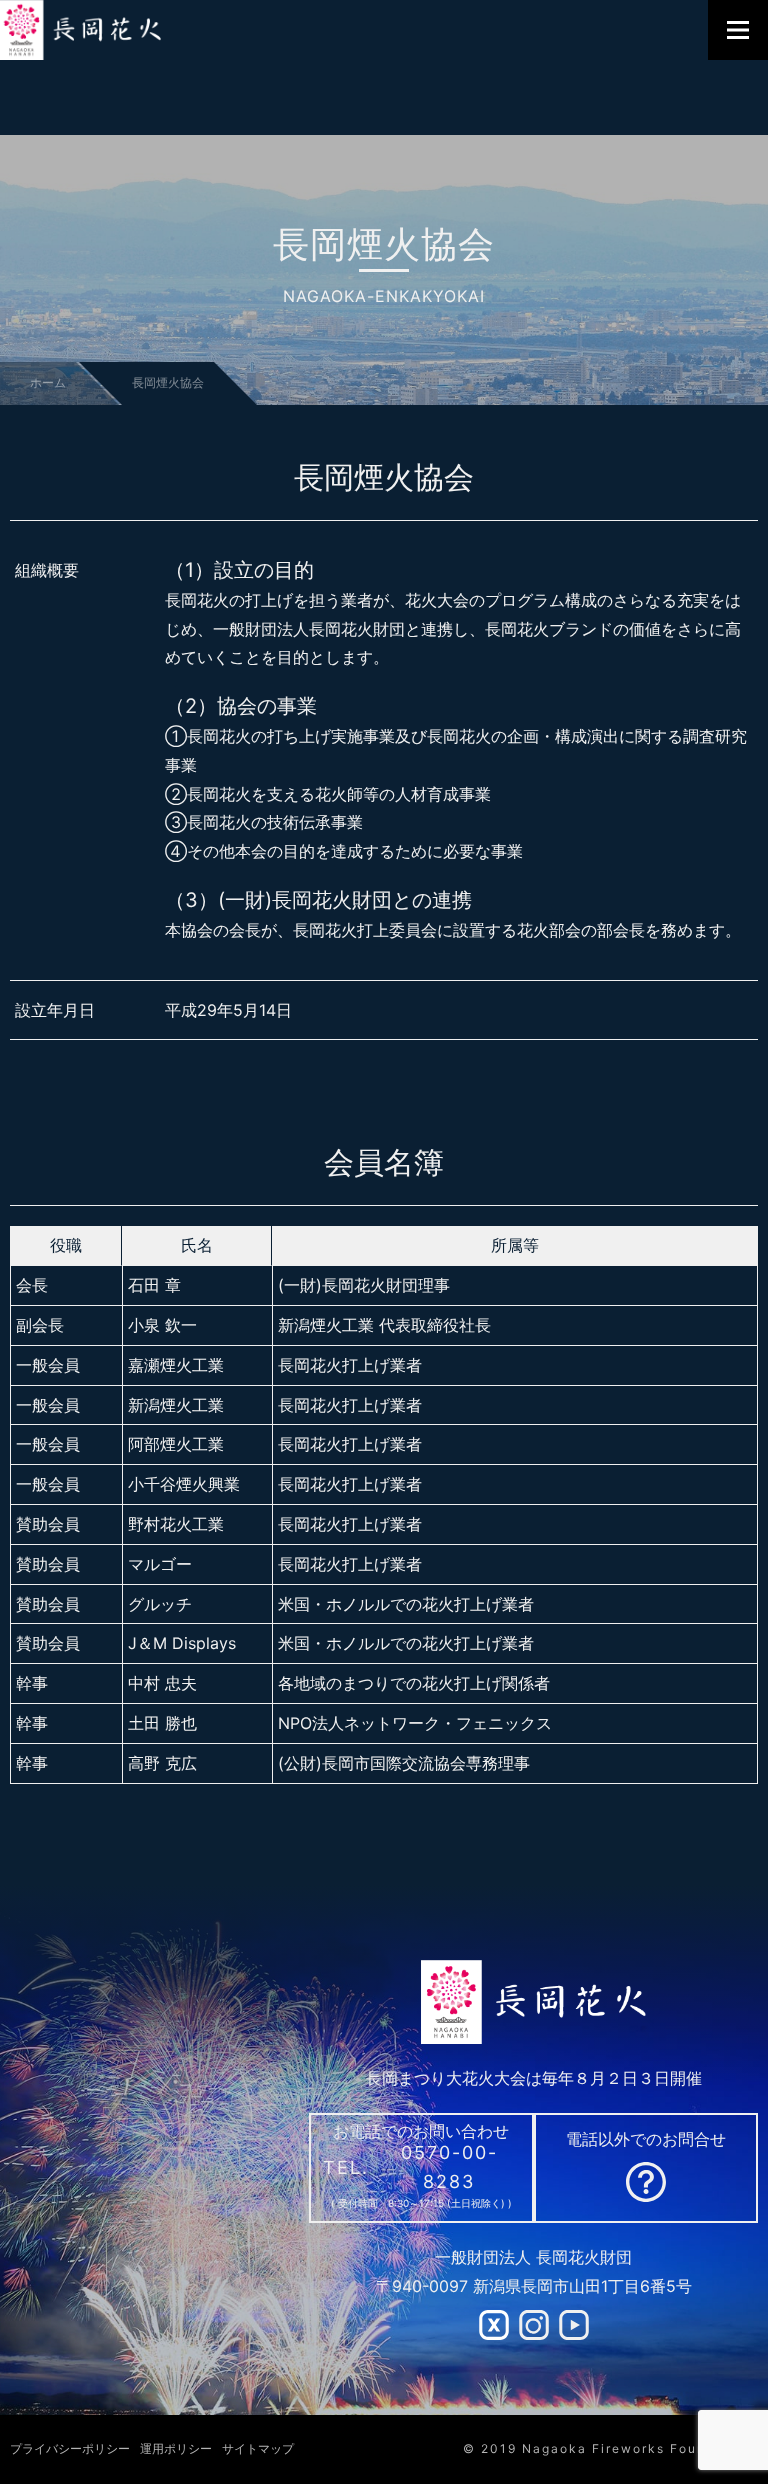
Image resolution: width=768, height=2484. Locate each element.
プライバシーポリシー (70, 2448)
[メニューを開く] (738, 30)
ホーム (48, 382)
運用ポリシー (176, 2448)
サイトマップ (258, 2448)
